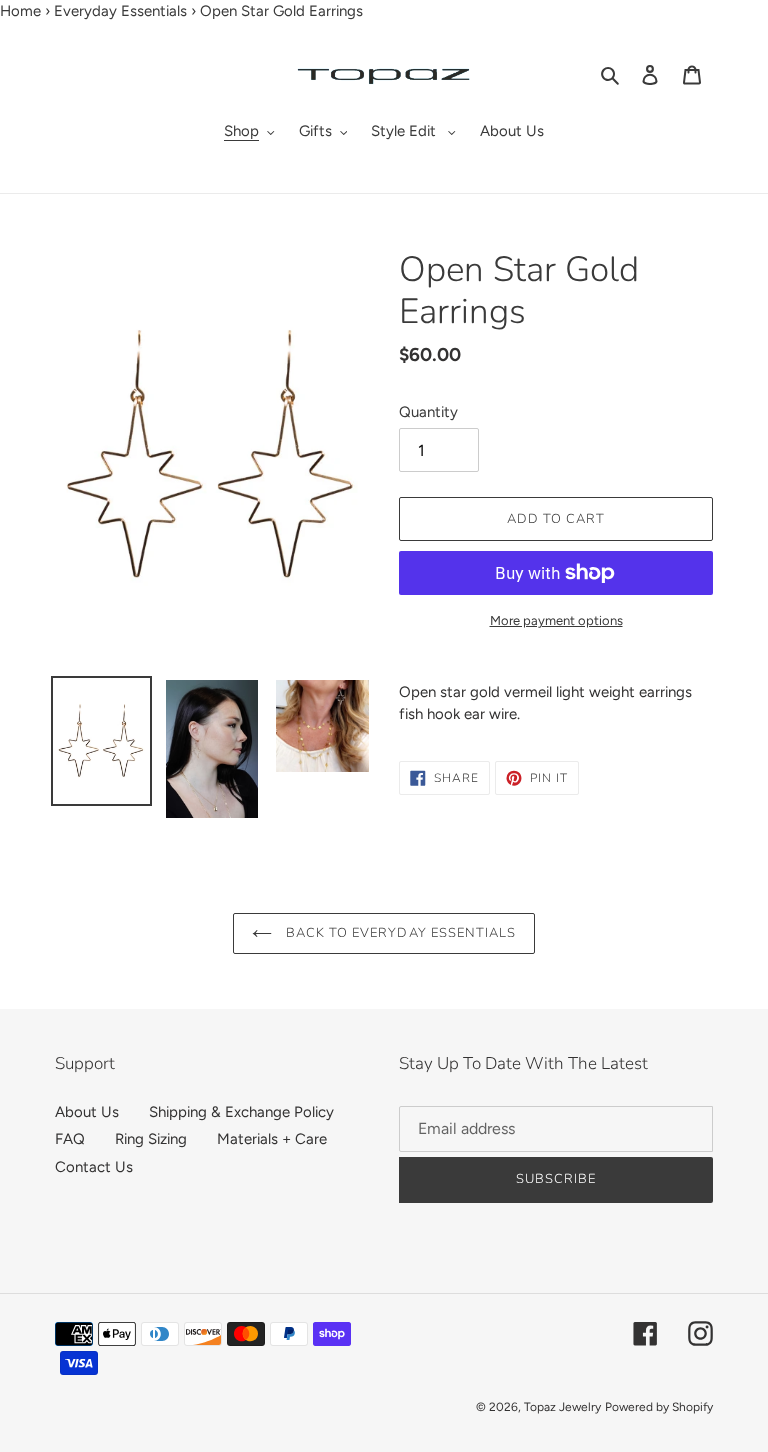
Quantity (428, 412)
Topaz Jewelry (562, 1407)
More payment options (556, 620)
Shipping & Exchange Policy (241, 1112)
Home (20, 11)
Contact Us (94, 1167)
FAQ (70, 1139)
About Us (87, 1112)
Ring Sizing (151, 1139)
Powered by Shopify (659, 1407)
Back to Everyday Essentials (399, 933)
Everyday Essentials (120, 11)
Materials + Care (272, 1139)
